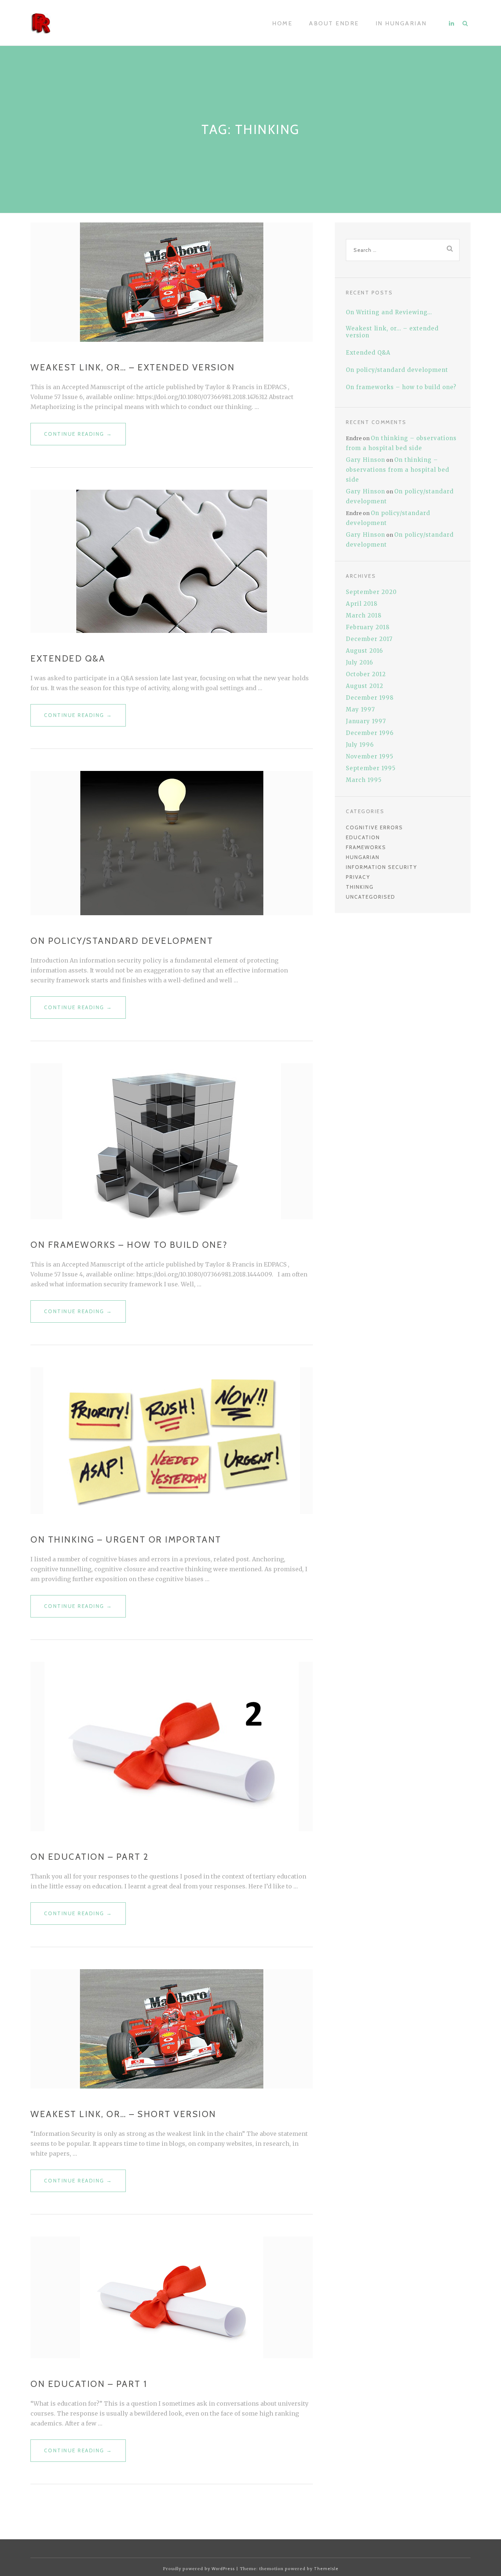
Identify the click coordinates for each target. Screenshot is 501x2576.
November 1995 (370, 756)
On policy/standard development (122, 941)
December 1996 (370, 733)
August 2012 (365, 686)
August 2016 (364, 651)
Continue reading (85, 438)
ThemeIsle (326, 2569)
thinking (360, 887)
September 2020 (371, 592)
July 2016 (359, 662)
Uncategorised (371, 897)
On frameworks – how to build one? (129, 1245)
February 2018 (368, 627)
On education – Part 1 (89, 2384)
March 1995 (364, 780)
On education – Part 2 (90, 1857)
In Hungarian (401, 23)
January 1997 (366, 721)
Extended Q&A (68, 658)
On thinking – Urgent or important (126, 1539)
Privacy (358, 877)
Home (282, 23)
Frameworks (366, 847)
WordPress (223, 2569)
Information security (381, 867)
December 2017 (369, 639)
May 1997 (361, 709)
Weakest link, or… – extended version (133, 367)
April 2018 (362, 604)
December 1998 (370, 698)
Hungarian (363, 857)
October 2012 (366, 674)
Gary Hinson (365, 460)
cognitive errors (374, 827)
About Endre (334, 23)
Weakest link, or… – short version (123, 2114)
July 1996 (360, 745)
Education (363, 837)
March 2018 (364, 615)
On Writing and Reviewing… (389, 312)
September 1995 (371, 768)
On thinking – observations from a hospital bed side (398, 470)
